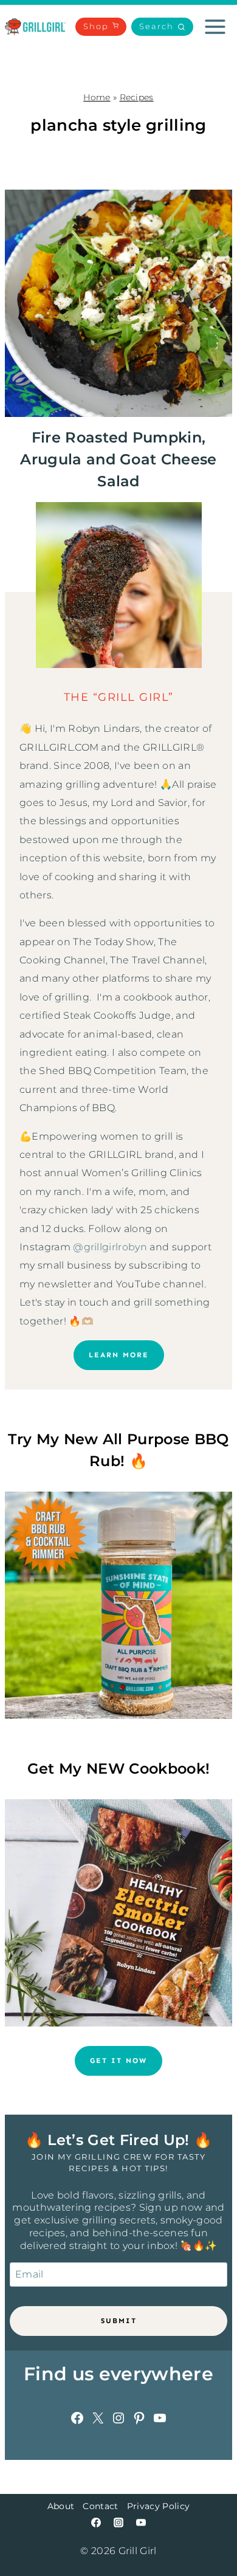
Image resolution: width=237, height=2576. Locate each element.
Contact (100, 2506)
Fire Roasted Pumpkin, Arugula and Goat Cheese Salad (118, 459)
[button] (162, 27)
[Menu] (215, 27)
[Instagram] (118, 2523)
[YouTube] (141, 2523)
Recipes (137, 97)
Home (97, 97)
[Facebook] (96, 2523)
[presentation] (118, 303)
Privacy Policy (158, 2506)
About (61, 2506)
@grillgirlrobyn (110, 1247)
